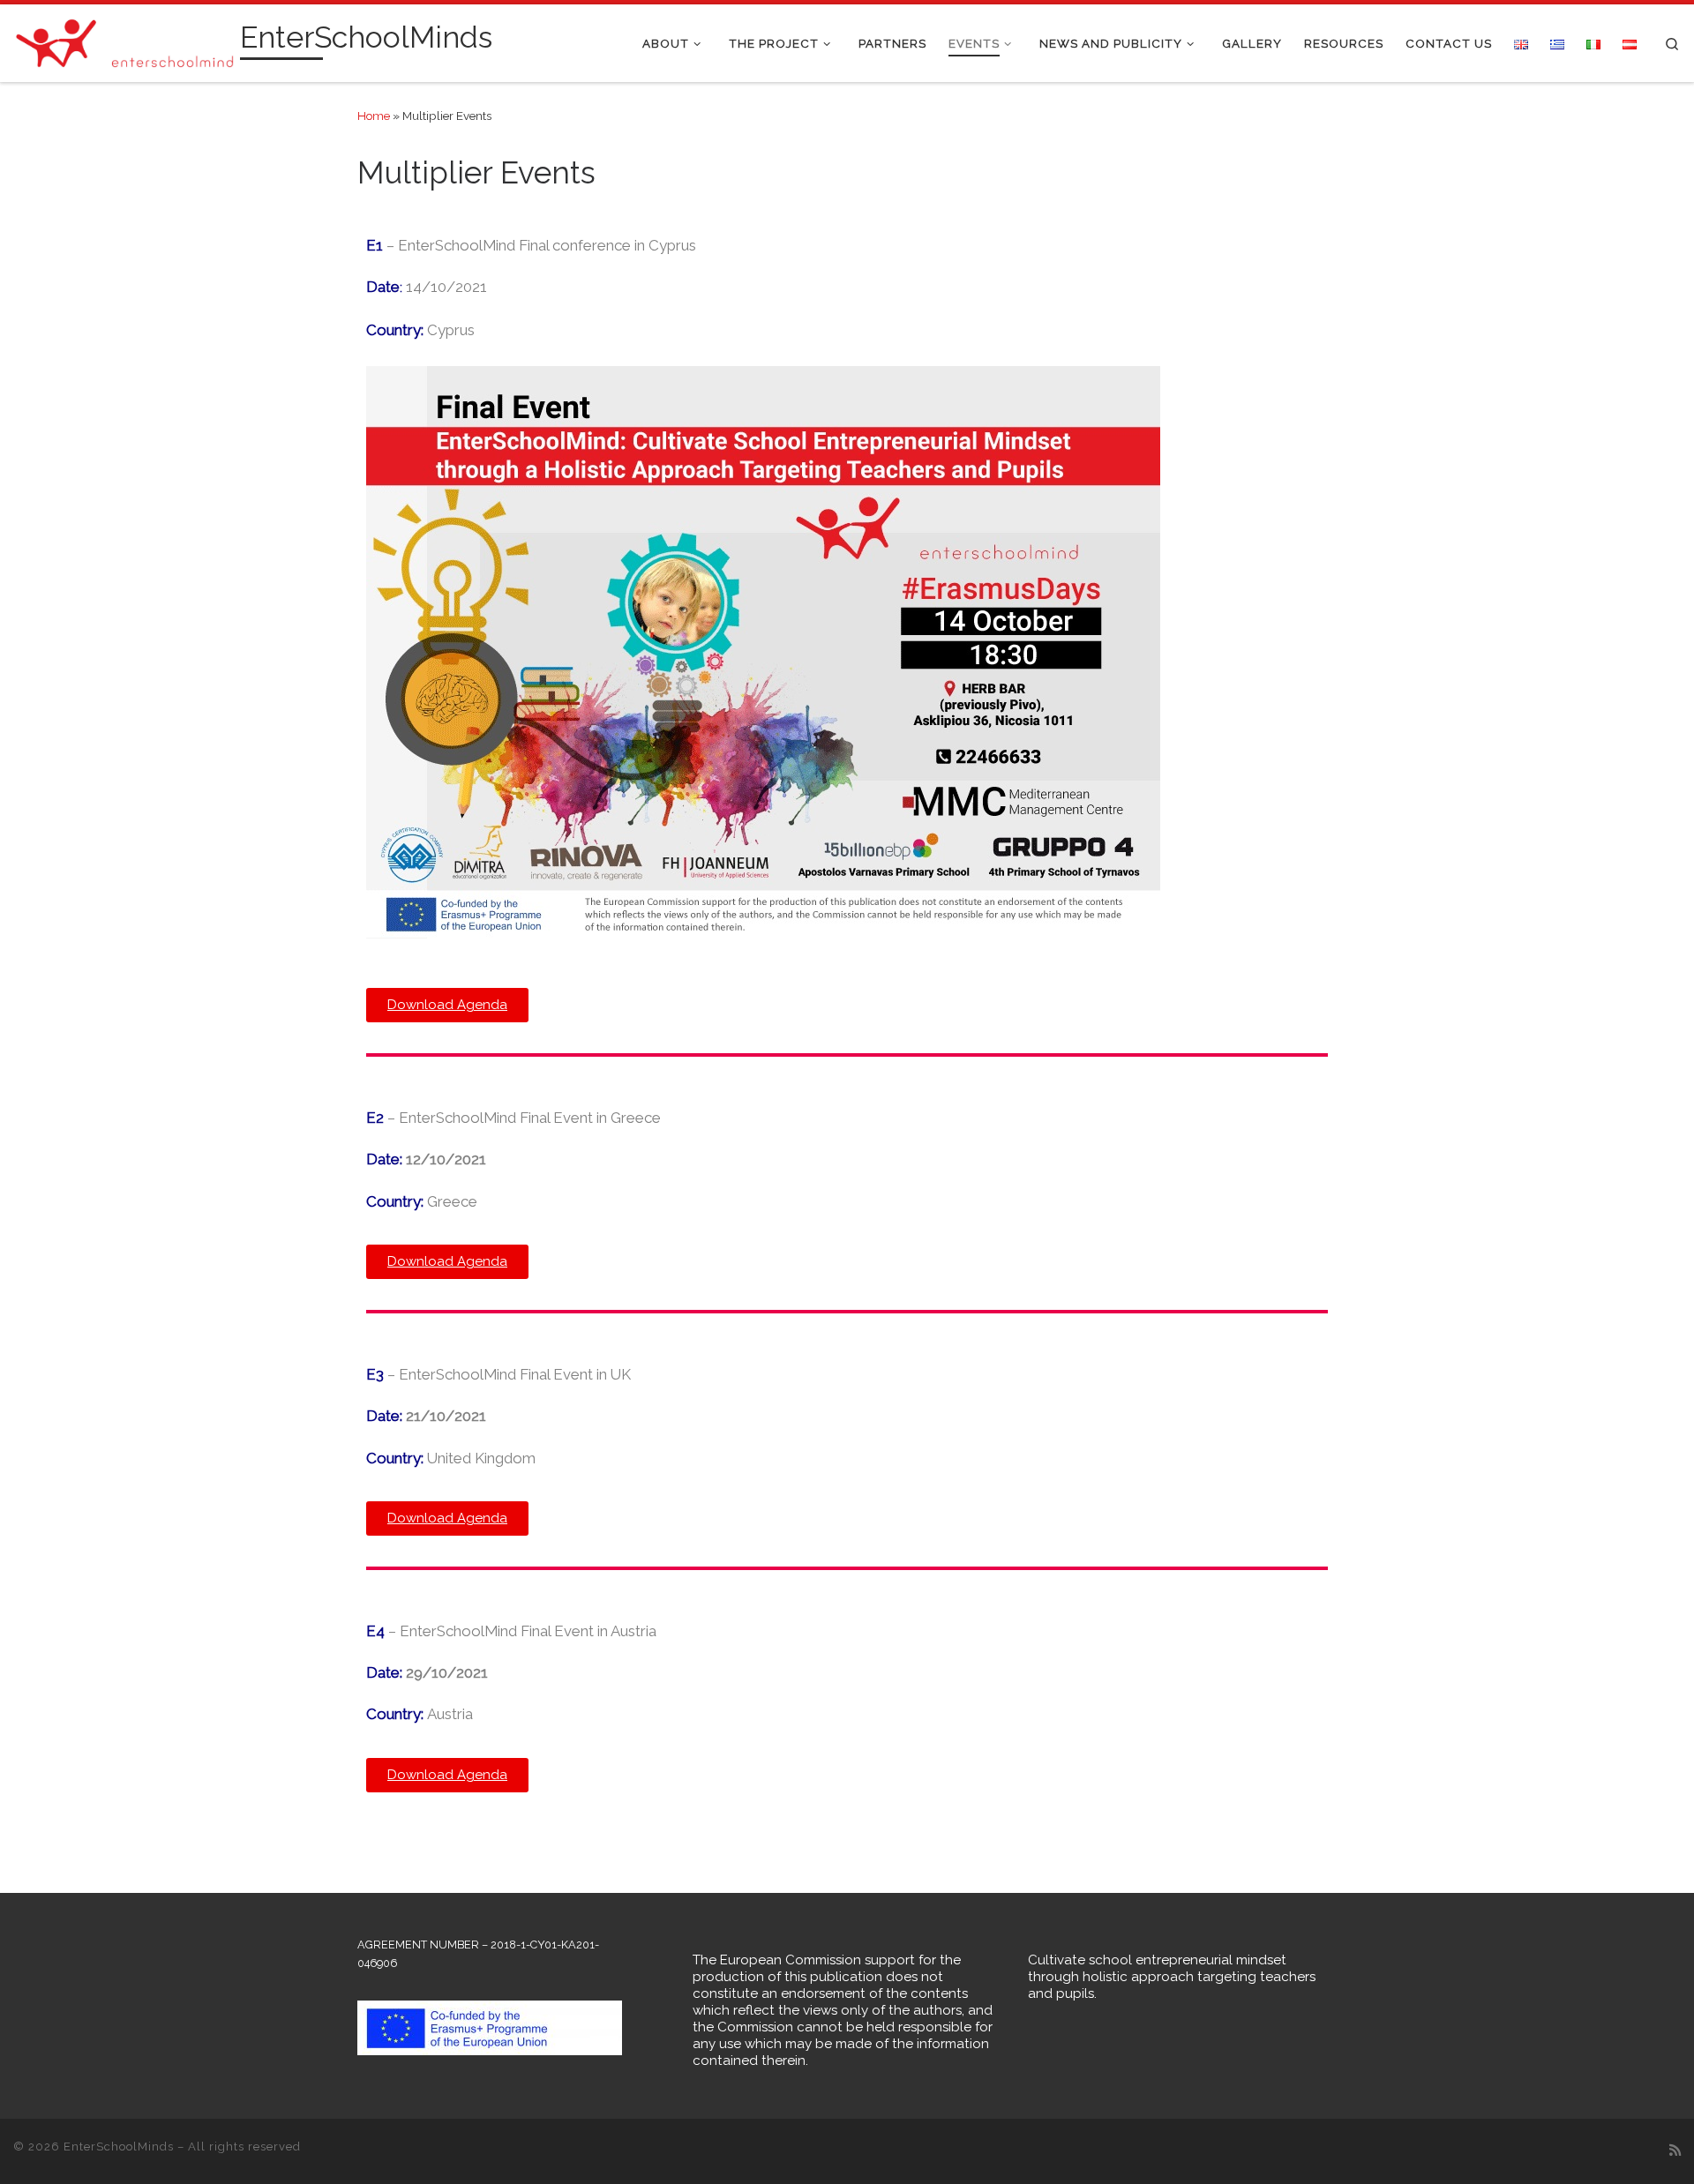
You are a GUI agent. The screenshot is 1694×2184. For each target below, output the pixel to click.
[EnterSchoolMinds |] (124, 41)
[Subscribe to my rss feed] (1675, 2151)
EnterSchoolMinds (119, 2147)
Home (374, 116)
